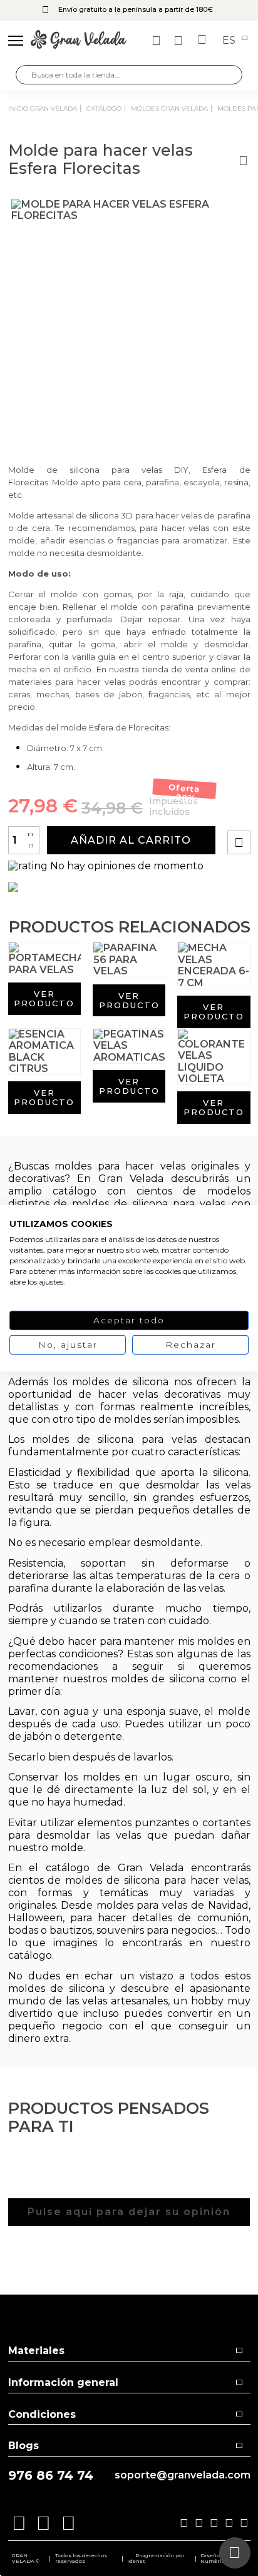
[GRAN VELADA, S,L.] (79, 41)
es (230, 41)
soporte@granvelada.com (183, 2475)
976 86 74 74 (51, 2476)
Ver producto (44, 998)
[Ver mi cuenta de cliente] (180, 41)
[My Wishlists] (158, 41)
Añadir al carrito (131, 840)
